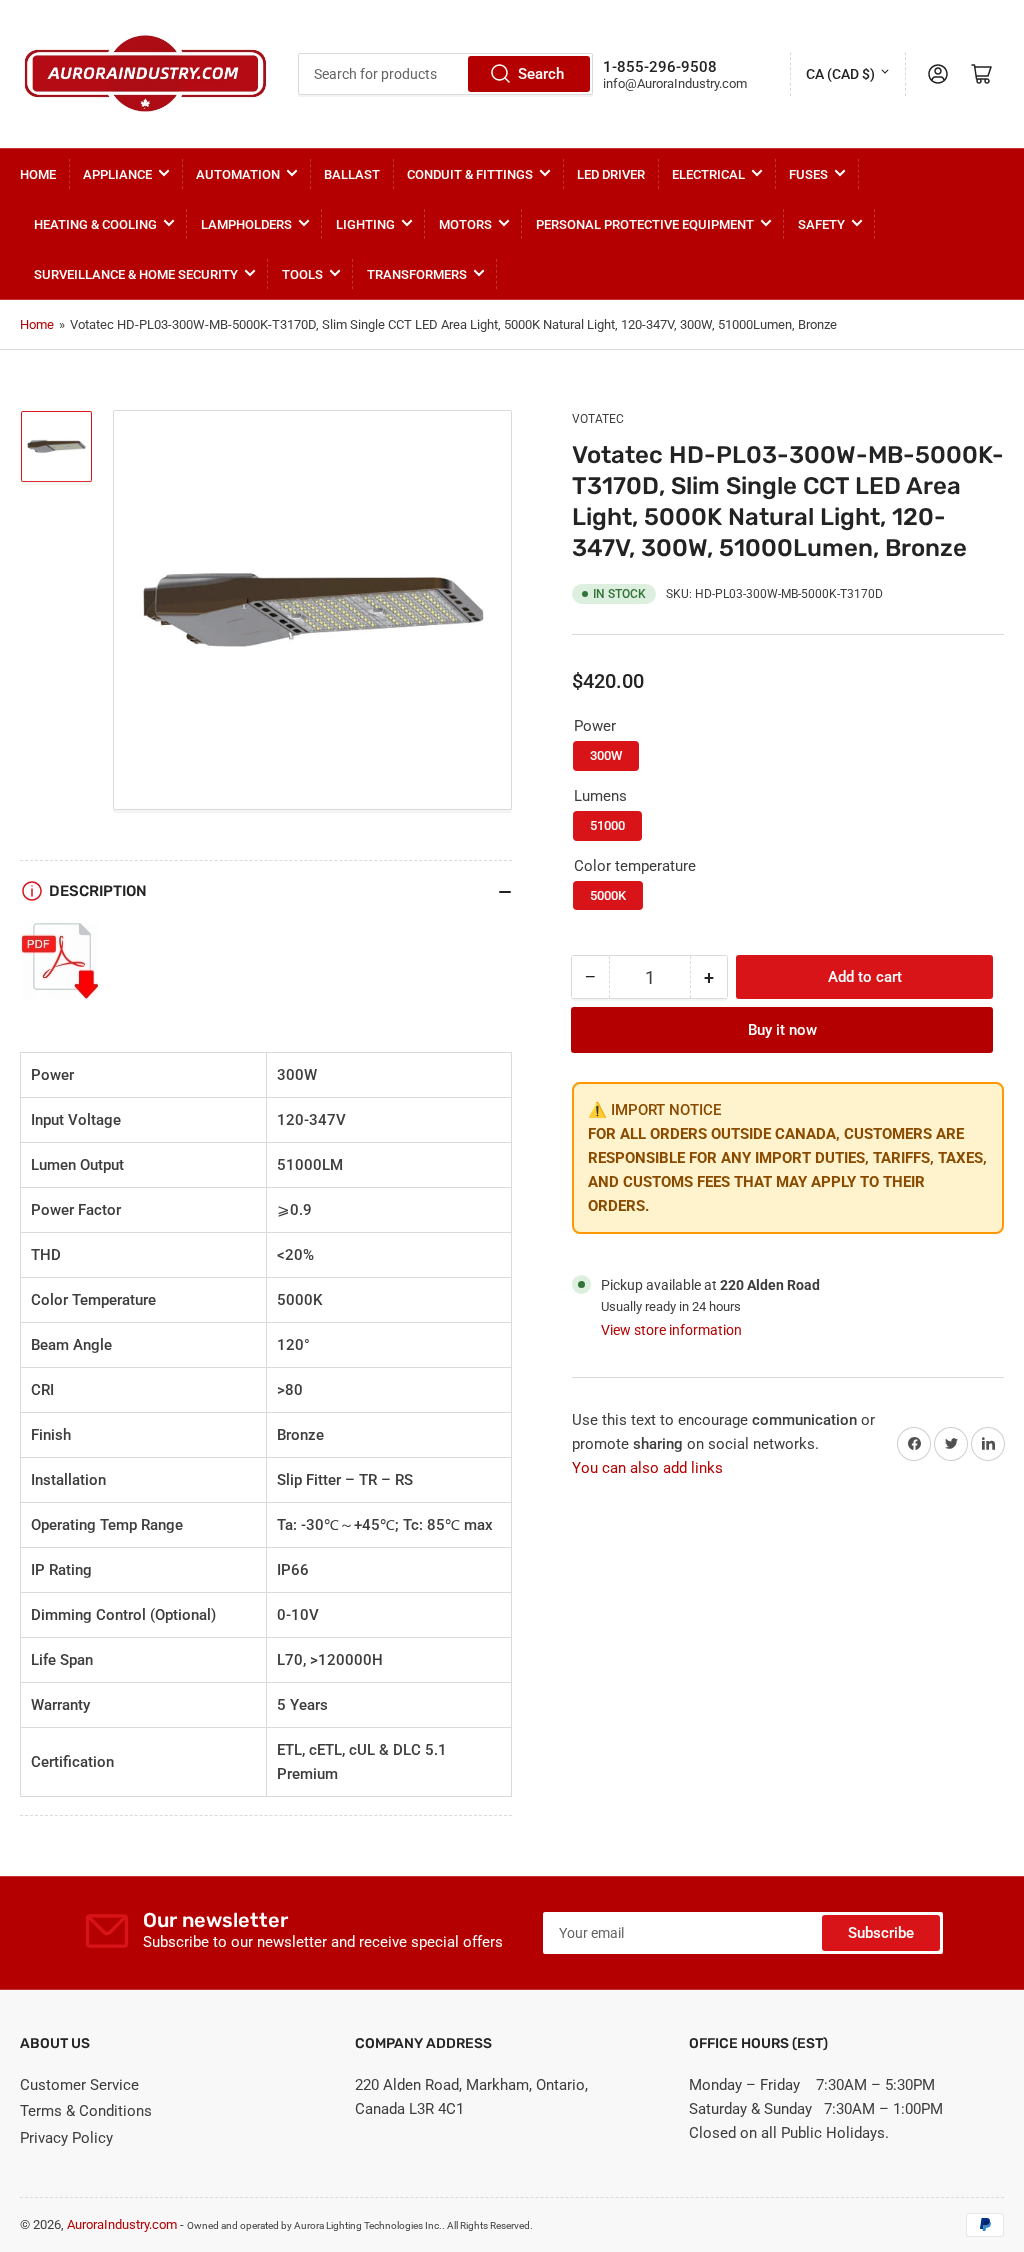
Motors (465, 224)
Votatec (598, 419)
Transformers (417, 274)
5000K (608, 895)
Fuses (808, 174)
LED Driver (611, 174)
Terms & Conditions (86, 2111)
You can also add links (647, 1468)
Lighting (365, 224)
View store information (671, 1330)
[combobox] (445, 74)
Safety (821, 224)
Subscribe (881, 1933)
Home (38, 174)
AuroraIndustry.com (122, 2224)
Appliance (117, 174)
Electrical (708, 174)
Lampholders (246, 224)
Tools (302, 274)
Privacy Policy (66, 2138)
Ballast (352, 174)
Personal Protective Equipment (645, 224)
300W (606, 755)
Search (541, 74)
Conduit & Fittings (470, 174)
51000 (607, 825)
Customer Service (79, 2085)
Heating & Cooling (95, 224)
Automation (238, 174)
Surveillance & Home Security (136, 274)
